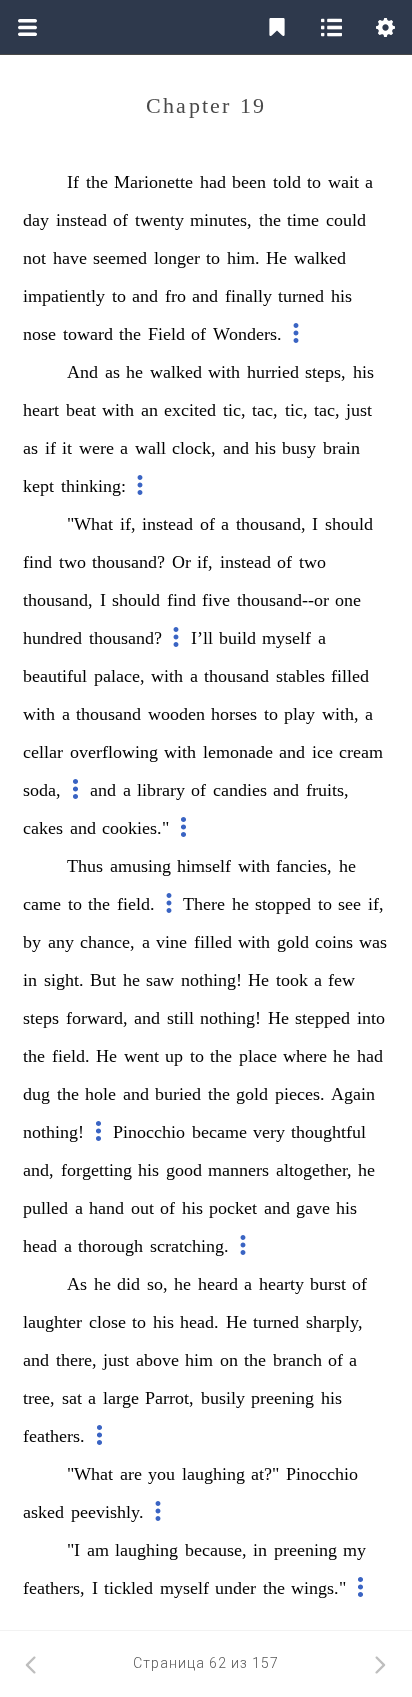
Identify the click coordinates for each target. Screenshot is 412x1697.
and (145, 296)
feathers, (54, 1588)
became (219, 1132)
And (82, 372)
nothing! (211, 980)
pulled (45, 1208)
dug (36, 1094)
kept (38, 486)
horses (234, 714)
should (349, 524)
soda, (42, 790)
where (305, 1056)
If (73, 182)
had (213, 182)
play (299, 714)
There (204, 904)
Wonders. (247, 334)
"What (90, 524)
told (287, 182)
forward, (97, 1018)
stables (300, 676)
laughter (52, 1322)
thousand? (128, 562)
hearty (281, 1284)
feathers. (54, 1436)
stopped (283, 904)
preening (282, 1398)
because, (216, 1550)
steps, (325, 372)
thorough (110, 1246)
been (249, 182)
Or (181, 562)
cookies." (135, 828)
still (180, 1018)
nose (39, 334)
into (371, 1018)
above (157, 1360)
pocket (233, 1208)
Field (166, 334)
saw (160, 980)
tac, (265, 410)
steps (41, 1018)
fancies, (304, 866)
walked (320, 258)
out (142, 1208)
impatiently (64, 296)
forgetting (96, 1170)
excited (190, 410)
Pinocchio (149, 1132)
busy (299, 448)
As (77, 1284)
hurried (273, 372)
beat (81, 410)
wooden (176, 714)
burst (328, 1284)
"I (73, 1550)
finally (248, 296)
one (348, 600)
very (269, 1132)
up (174, 1056)
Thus (85, 866)
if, (128, 524)
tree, (39, 1398)
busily (223, 1398)
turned (301, 296)
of (120, 220)
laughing (213, 1474)
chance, (107, 942)
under (235, 1588)
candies (240, 790)
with (224, 372)
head (40, 1246)
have (70, 258)
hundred (52, 638)
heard (218, 1284)
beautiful (55, 676)
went (141, 1056)
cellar (43, 752)
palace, (119, 676)
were (96, 448)
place (258, 1056)
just (359, 410)
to (314, 182)
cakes (43, 828)
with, (340, 714)
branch (297, 1360)
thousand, (271, 524)
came (42, 904)
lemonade (238, 752)
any (61, 942)
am (98, 1550)
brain (341, 448)
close (107, 1322)
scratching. (189, 1246)
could (346, 220)
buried (178, 1094)
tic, (234, 410)
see (349, 904)
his (341, 296)
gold (293, 942)
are (131, 1474)
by (32, 942)
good (184, 1170)
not (34, 258)
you (161, 1474)
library (161, 790)
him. (243, 258)
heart (41, 410)
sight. (64, 980)
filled (350, 676)
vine (171, 942)
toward (88, 334)
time (303, 220)
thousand (236, 676)
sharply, (334, 1322)
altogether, (314, 1170)
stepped (322, 1018)
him (199, 1360)
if (50, 448)
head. (199, 1322)
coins (334, 942)
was (373, 942)
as (112, 372)
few (341, 980)
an (149, 410)
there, (76, 1360)
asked (43, 1512)
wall (150, 448)
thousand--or (283, 600)
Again (353, 1094)
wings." (318, 1588)
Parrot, (169, 1398)
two (72, 562)
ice (322, 752)
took (292, 980)
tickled (128, 1588)
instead (81, 220)
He (276, 258)
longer (177, 258)
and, (38, 1170)
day (36, 220)
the (97, 182)
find (37, 562)
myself (286, 638)
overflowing (114, 752)
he (134, 372)
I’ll (202, 638)
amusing (140, 866)
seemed (120, 258)
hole (100, 1094)
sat (72, 1398)
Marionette (153, 182)
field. (136, 904)
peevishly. (107, 1512)
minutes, (221, 220)
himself (204, 866)
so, (157, 1284)
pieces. (300, 1094)
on (229, 1360)
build (237, 638)
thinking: (93, 486)
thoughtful (328, 1132)
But (103, 980)
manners (238, 1170)
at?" (265, 1474)
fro (175, 296)
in (30, 980)
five (216, 600)
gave (313, 1208)
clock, (194, 448)
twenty (159, 220)
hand (106, 1208)
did (128, 1284)
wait (343, 182)
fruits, (327, 790)
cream (361, 752)
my (354, 1550)
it (67, 448)
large (121, 1398)
